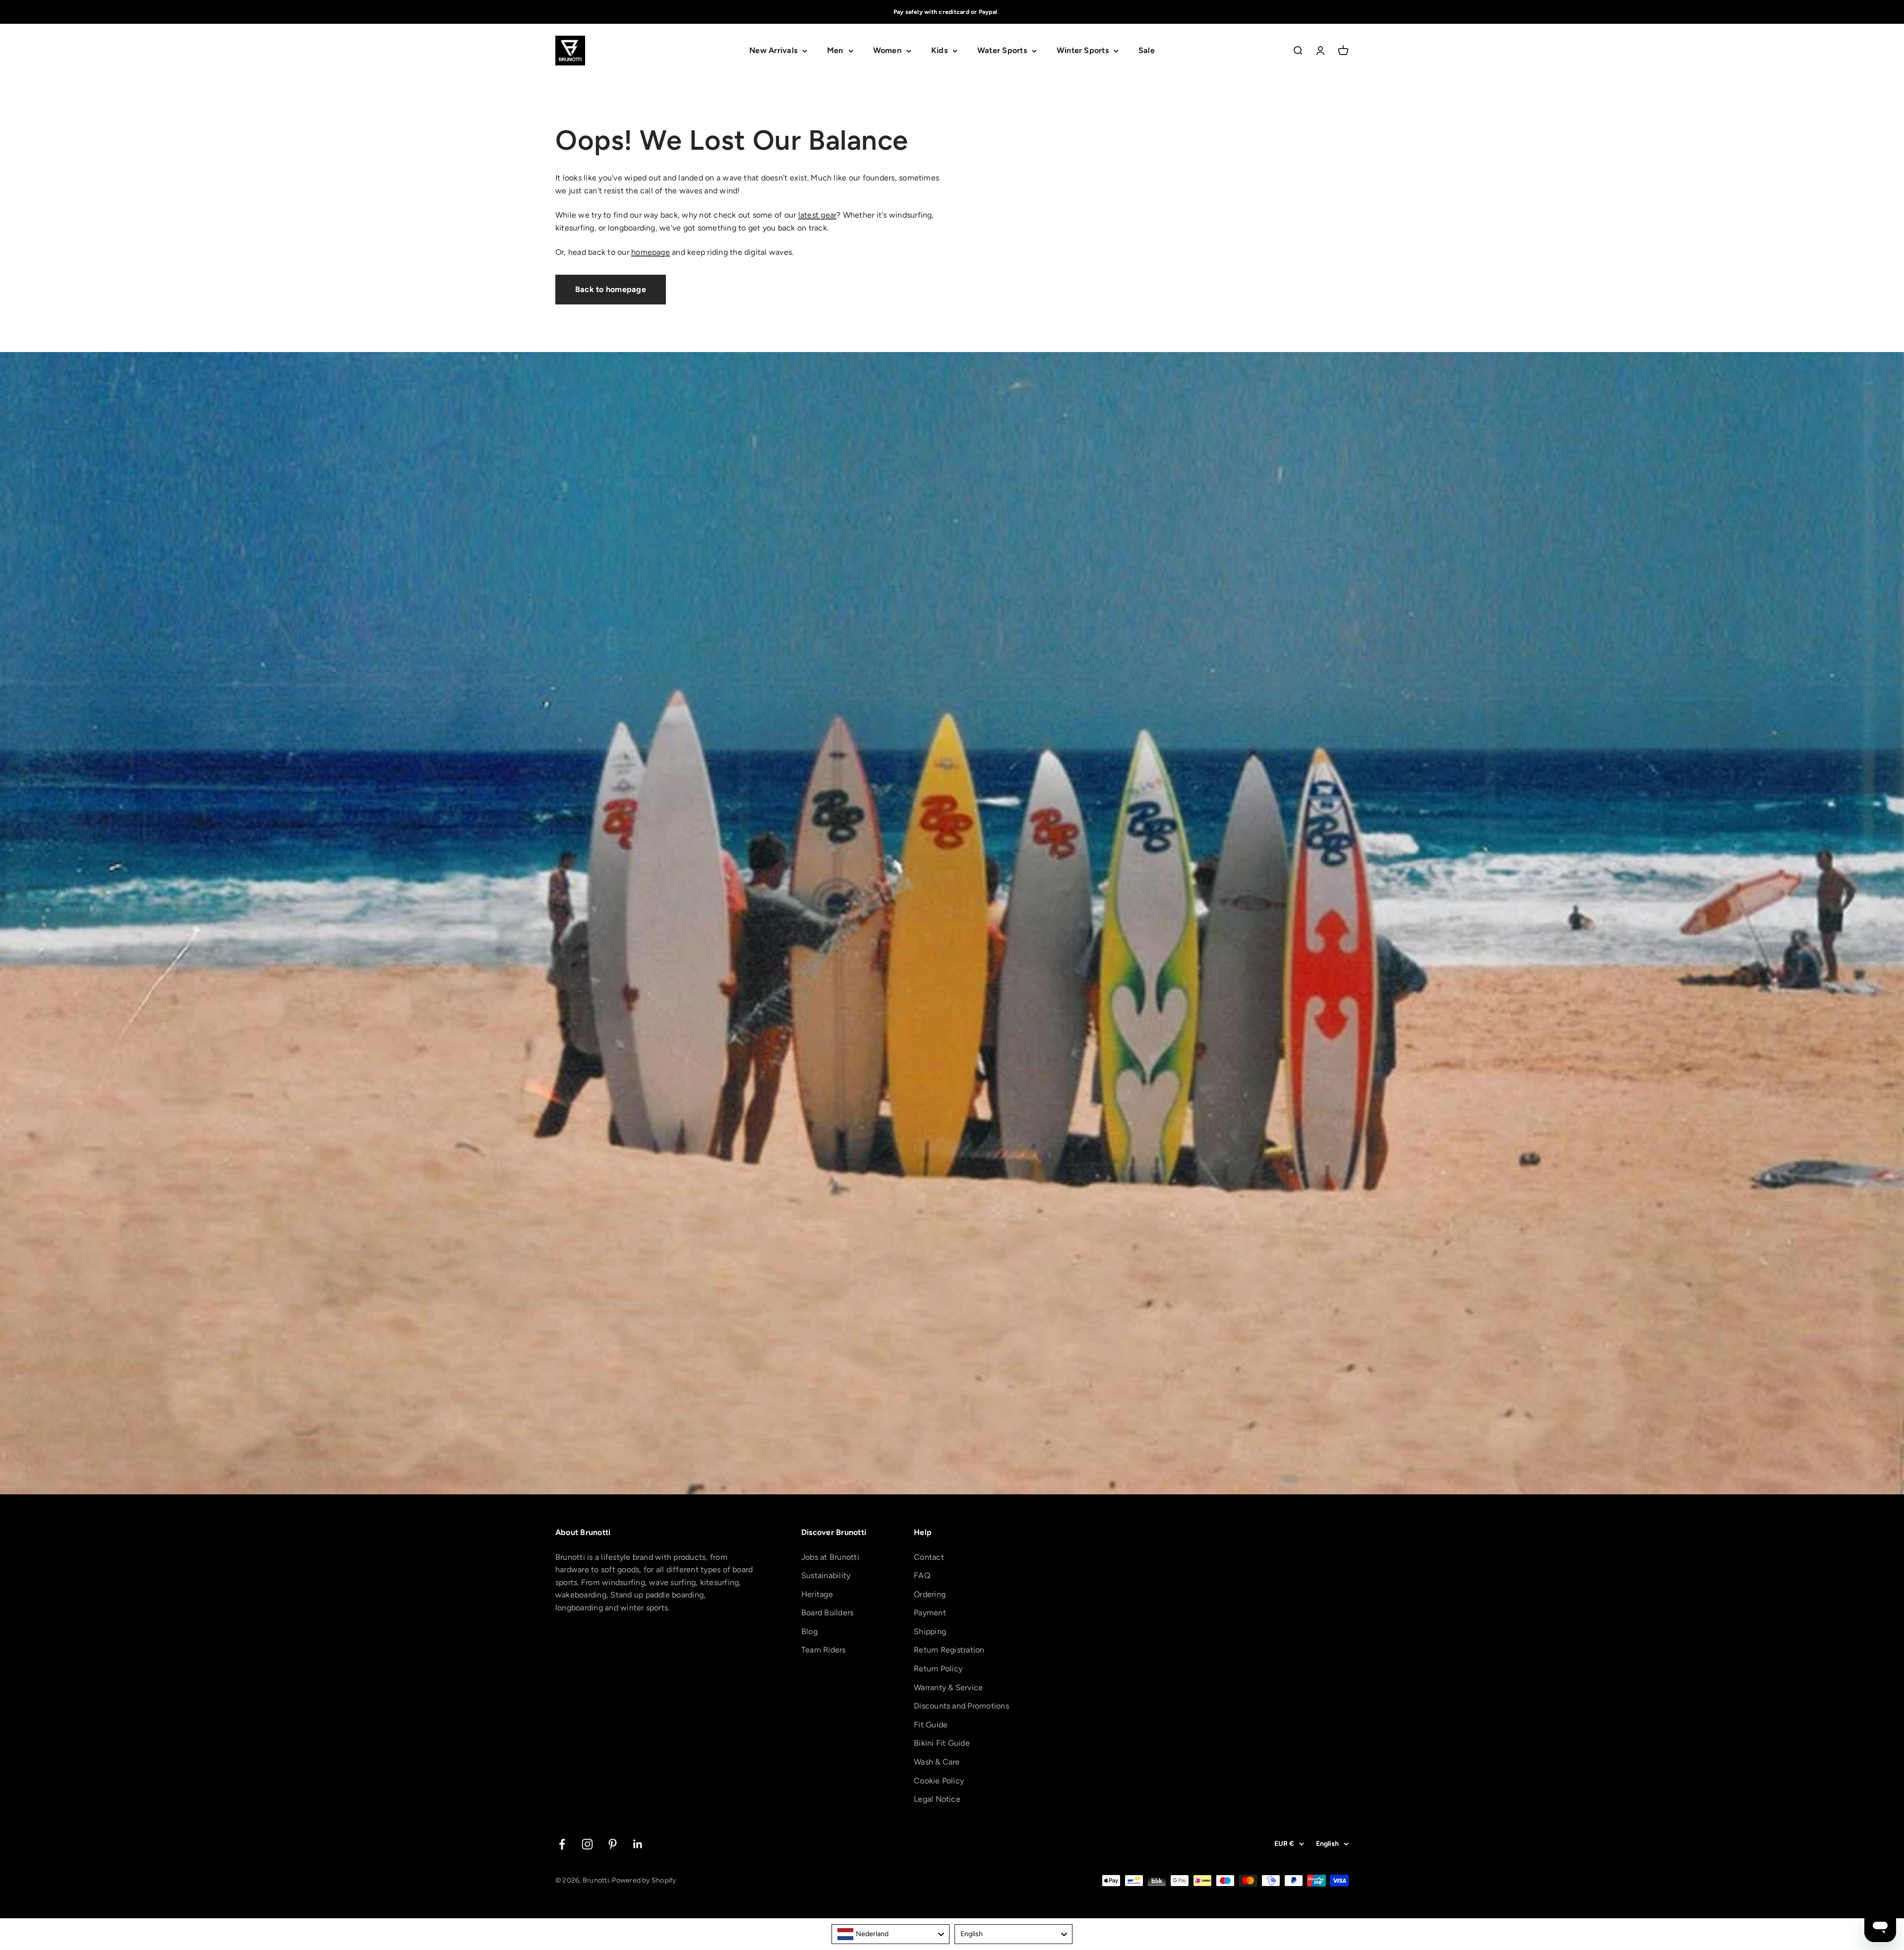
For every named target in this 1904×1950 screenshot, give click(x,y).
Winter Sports (1083, 51)
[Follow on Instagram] (587, 1844)
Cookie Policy (939, 1781)
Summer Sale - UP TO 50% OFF (945, 12)
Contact (929, 1557)
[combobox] (891, 1934)
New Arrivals (773, 51)
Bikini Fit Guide (942, 1743)
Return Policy (938, 1669)
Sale (1147, 51)
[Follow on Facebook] (562, 1844)
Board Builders (827, 1613)
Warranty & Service (948, 1687)
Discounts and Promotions (961, 1706)
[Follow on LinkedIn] (638, 1844)
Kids (939, 51)
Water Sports (1002, 51)
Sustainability (826, 1575)
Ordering (930, 1594)
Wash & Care (937, 1762)
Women (887, 51)
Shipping (930, 1631)
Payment (930, 1613)
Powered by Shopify (644, 1880)
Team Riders (824, 1650)
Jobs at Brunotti (830, 1557)
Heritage (817, 1594)
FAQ (922, 1575)
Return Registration (949, 1650)
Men (835, 51)
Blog (809, 1631)
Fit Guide (931, 1725)
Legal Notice (937, 1799)
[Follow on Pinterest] (613, 1844)
